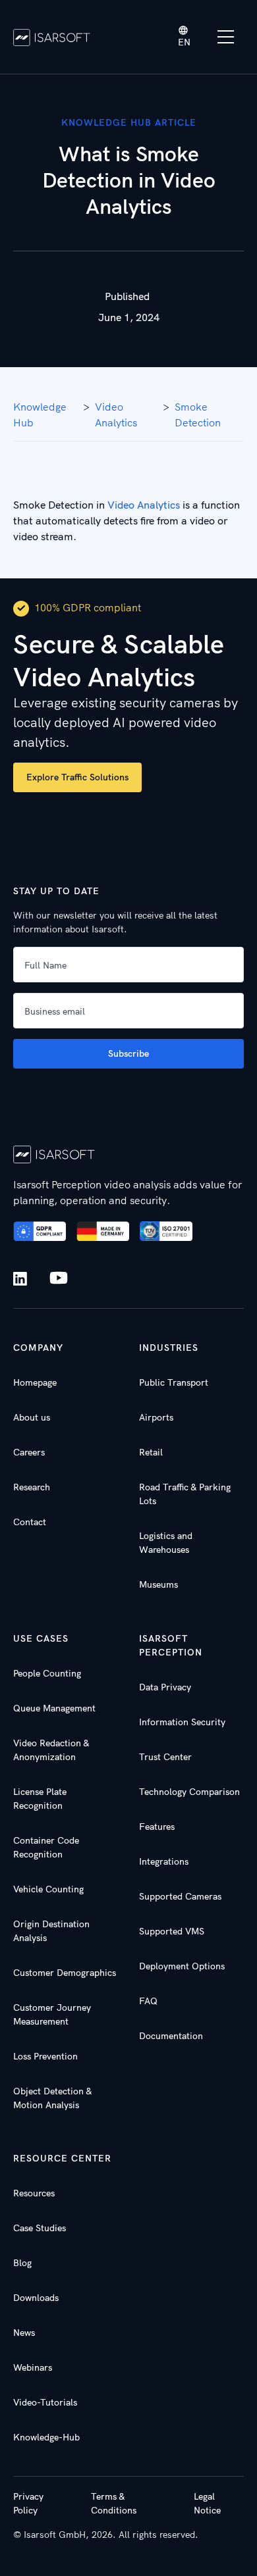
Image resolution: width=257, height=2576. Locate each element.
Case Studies (40, 2228)
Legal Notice (207, 2503)
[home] (52, 37)
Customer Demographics (65, 1973)
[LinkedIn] (23, 1279)
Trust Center (165, 1757)
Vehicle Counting (48, 1889)
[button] (185, 37)
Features (157, 1827)
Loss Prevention (45, 2056)
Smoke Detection (198, 415)
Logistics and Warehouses (166, 1543)
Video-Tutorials (45, 2402)
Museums (158, 1584)
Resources (34, 2193)
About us (32, 1417)
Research (32, 1487)
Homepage (35, 1382)
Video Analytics (144, 505)
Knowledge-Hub (46, 2437)
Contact (30, 1522)
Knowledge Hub (40, 415)
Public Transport (174, 1382)
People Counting (47, 1673)
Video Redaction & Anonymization (51, 1750)
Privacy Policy (28, 2503)
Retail (151, 1452)
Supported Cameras (180, 1896)
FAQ (148, 2001)
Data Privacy (165, 1687)
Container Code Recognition (46, 1847)
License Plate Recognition (40, 1799)
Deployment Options (182, 1966)
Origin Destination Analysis (51, 1931)
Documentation (171, 2036)
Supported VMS (172, 1931)
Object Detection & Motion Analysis (52, 2098)
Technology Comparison (189, 1792)
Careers (29, 1452)
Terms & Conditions (114, 2503)
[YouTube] (59, 1278)
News (24, 2333)
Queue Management (54, 1708)
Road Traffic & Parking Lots (185, 1494)
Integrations (164, 1861)
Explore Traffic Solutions (77, 777)
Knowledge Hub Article (129, 122)
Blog (22, 2263)
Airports (156, 1417)
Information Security (182, 1722)
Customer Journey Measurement (52, 2014)
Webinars (33, 2367)
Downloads (36, 2298)
